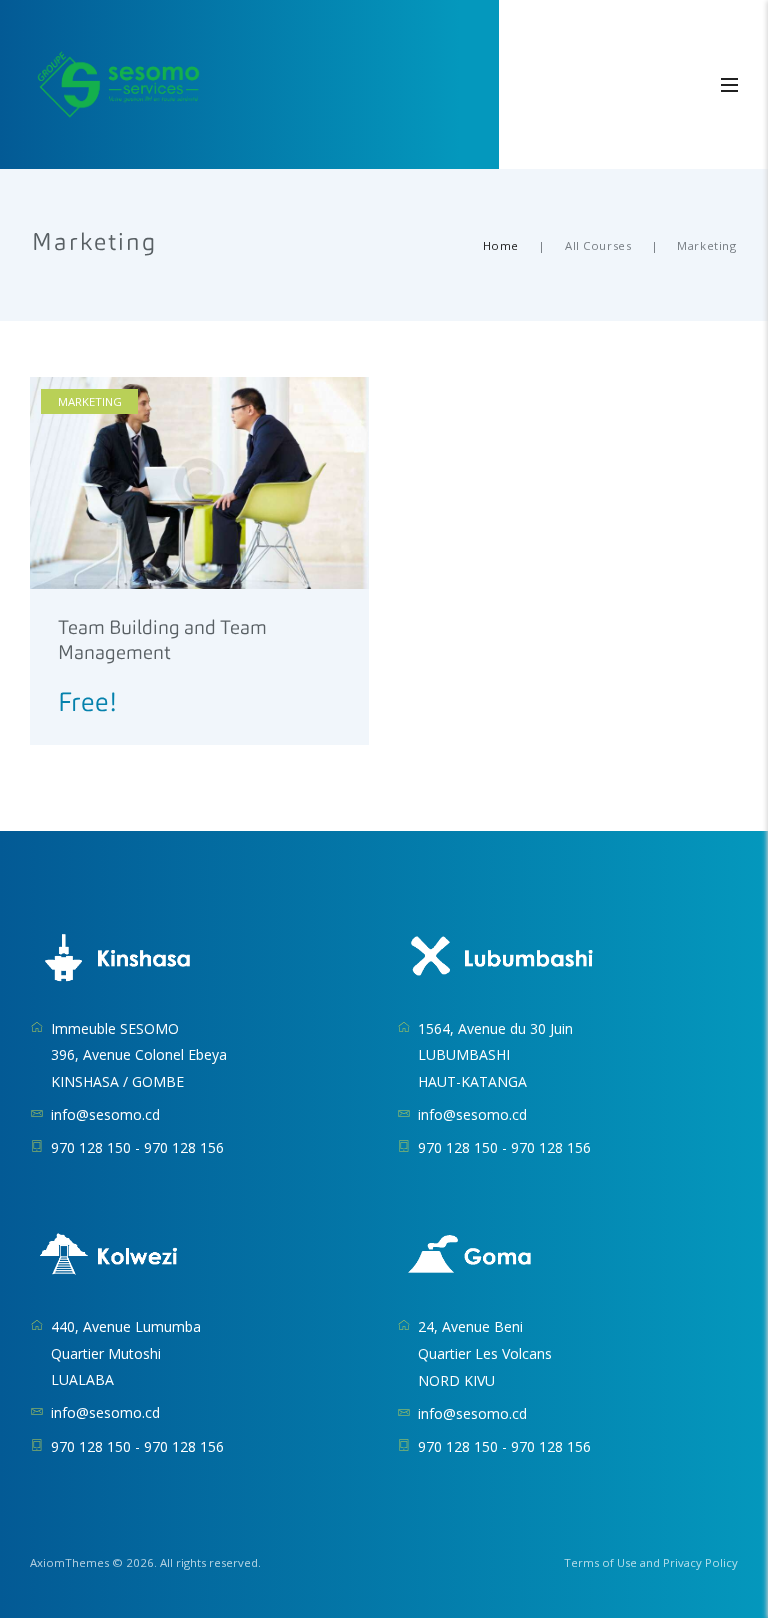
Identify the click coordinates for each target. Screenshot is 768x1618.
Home (501, 245)
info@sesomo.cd (105, 1114)
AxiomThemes (69, 1562)
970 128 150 (91, 1147)
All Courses (598, 245)
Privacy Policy (700, 1562)
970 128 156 (184, 1147)
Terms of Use (600, 1562)
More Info (92, 633)
